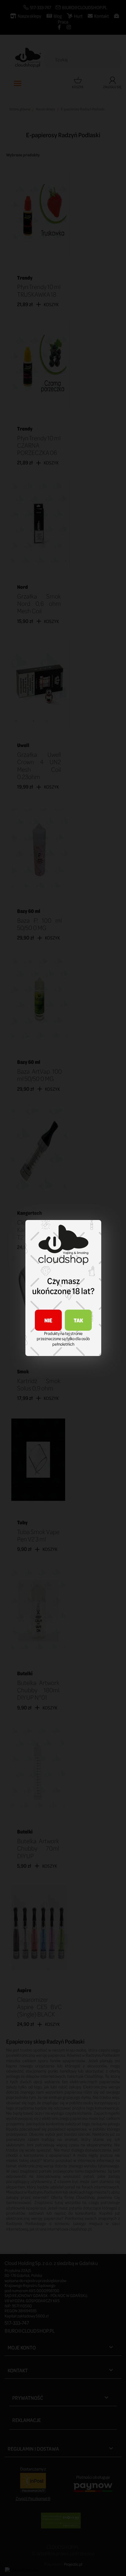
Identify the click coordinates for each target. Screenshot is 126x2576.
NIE (48, 1320)
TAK (78, 1320)
